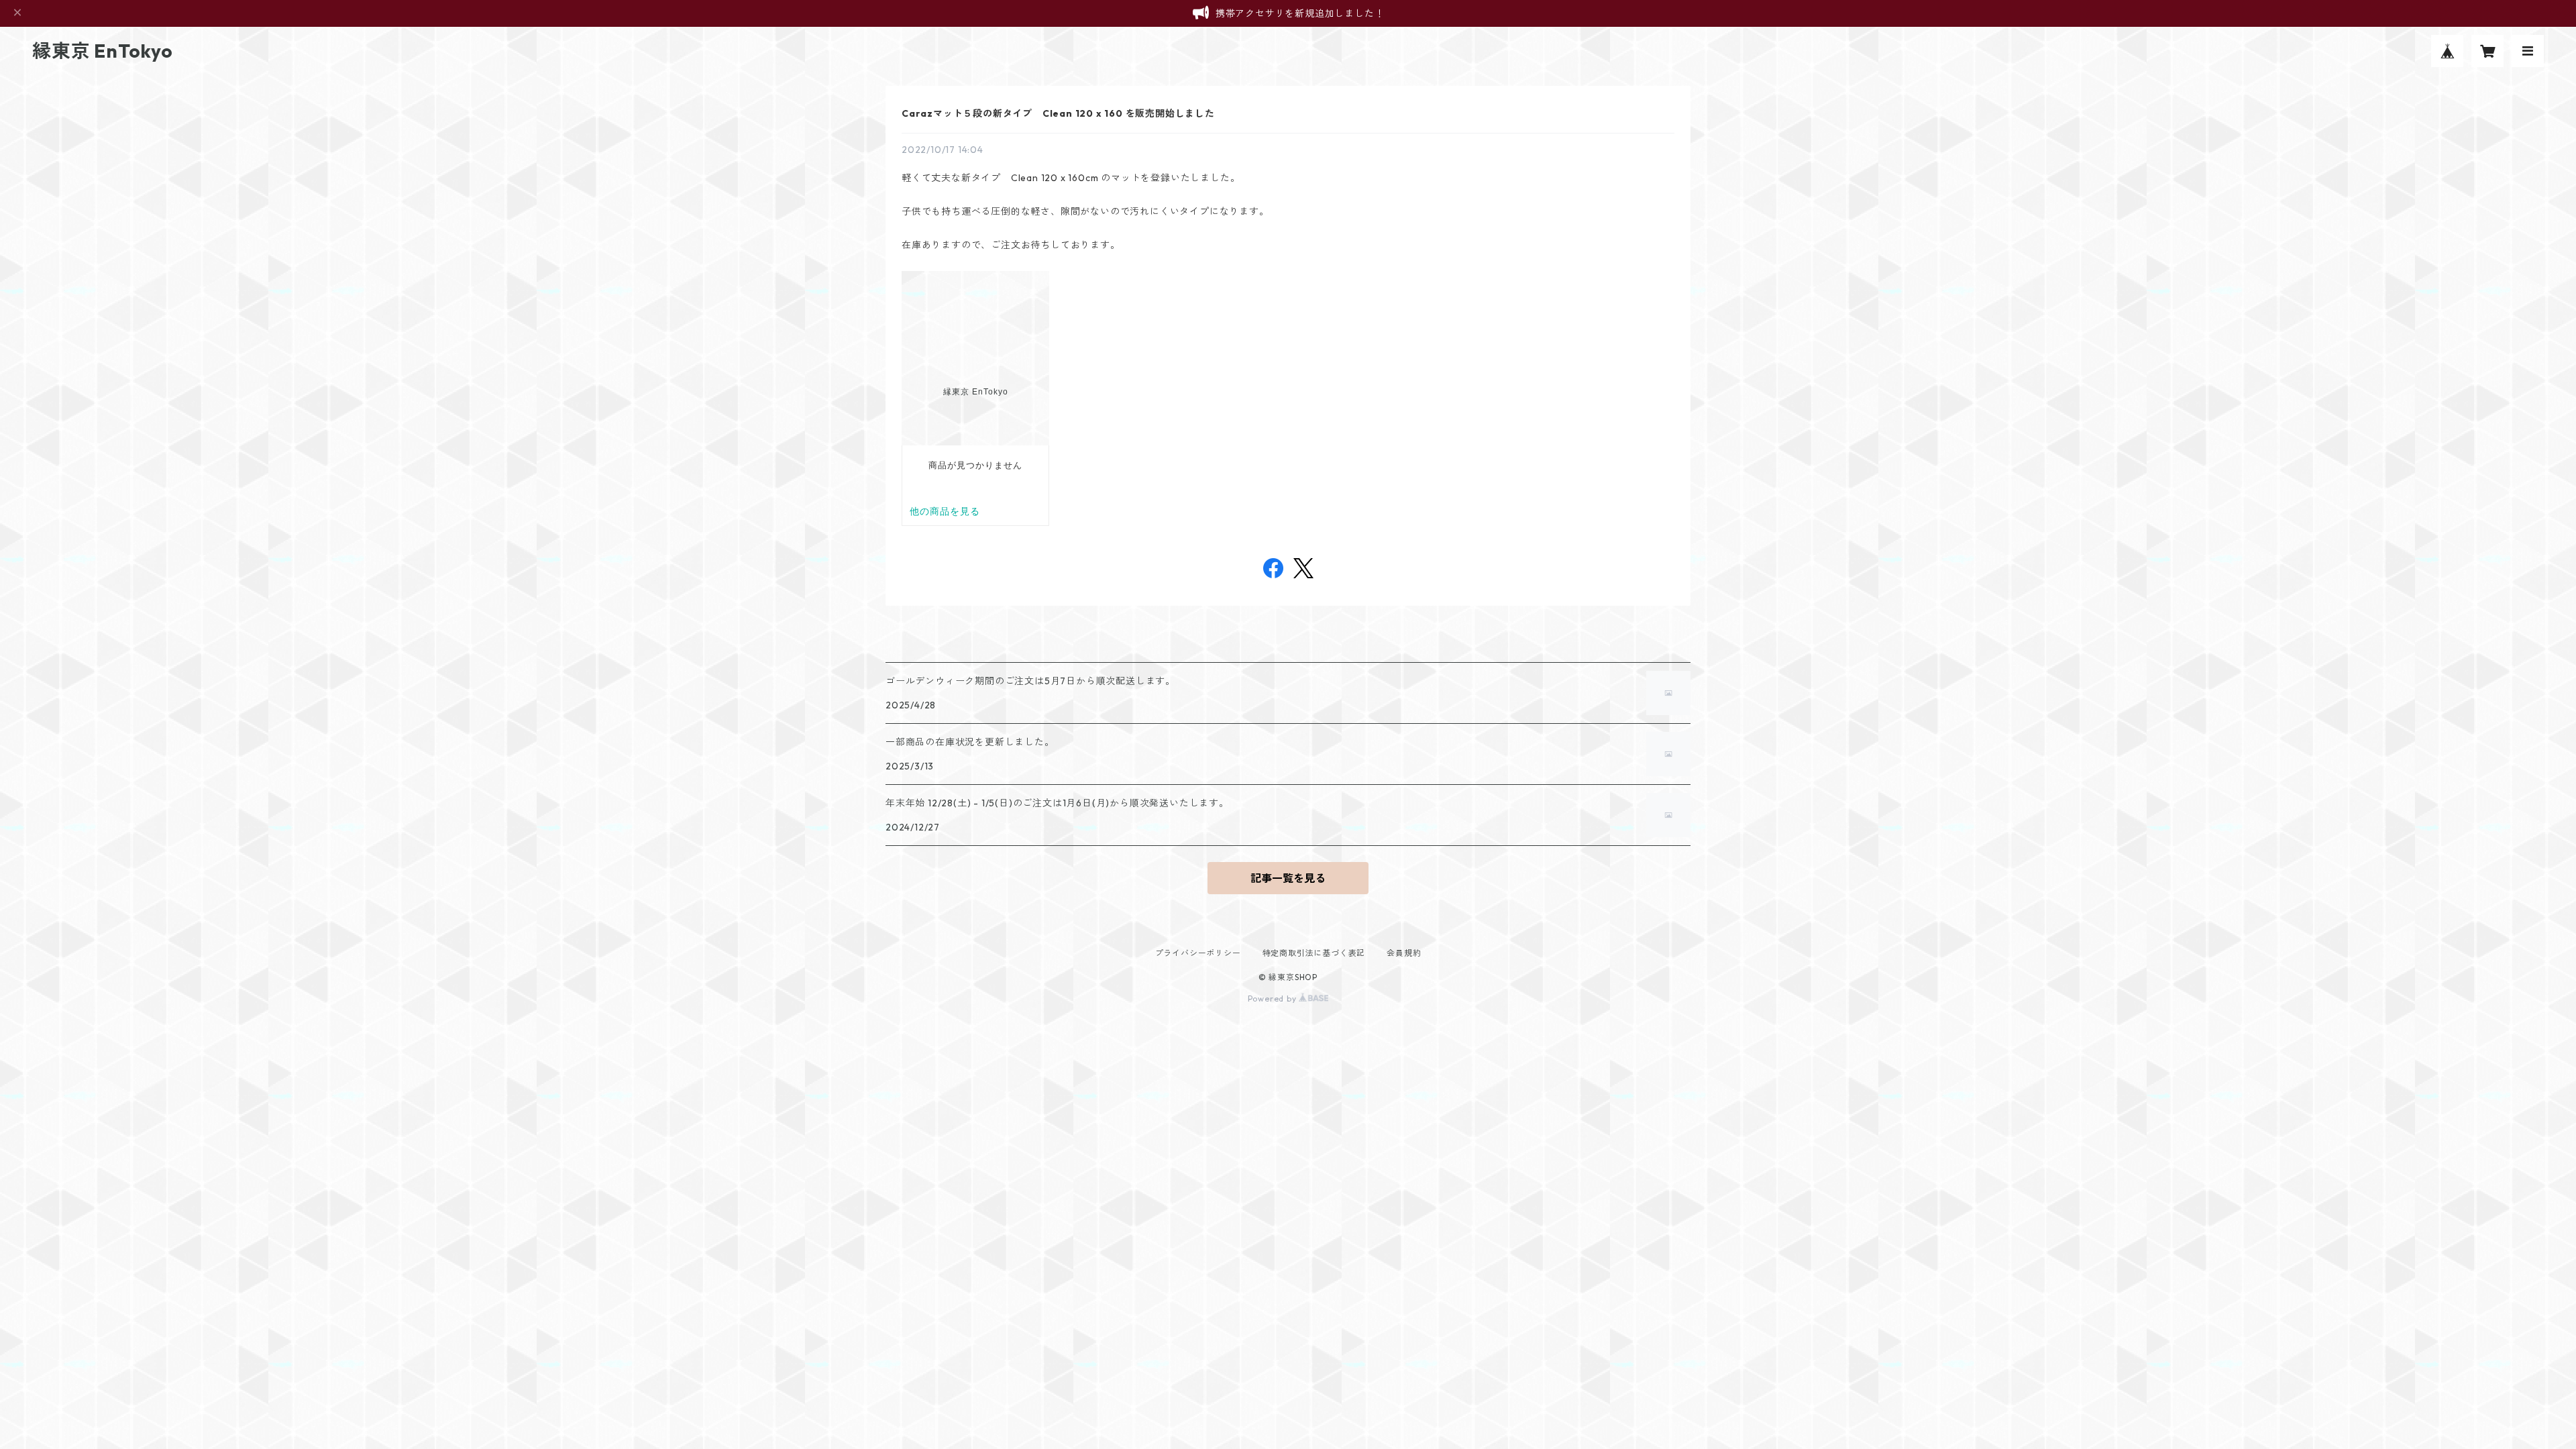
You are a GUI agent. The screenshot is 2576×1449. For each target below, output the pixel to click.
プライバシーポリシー (1198, 953)
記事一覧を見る (1288, 878)
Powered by (1274, 999)
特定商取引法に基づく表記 (1314, 953)
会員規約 (1404, 953)
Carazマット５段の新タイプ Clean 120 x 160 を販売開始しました (1058, 113)
